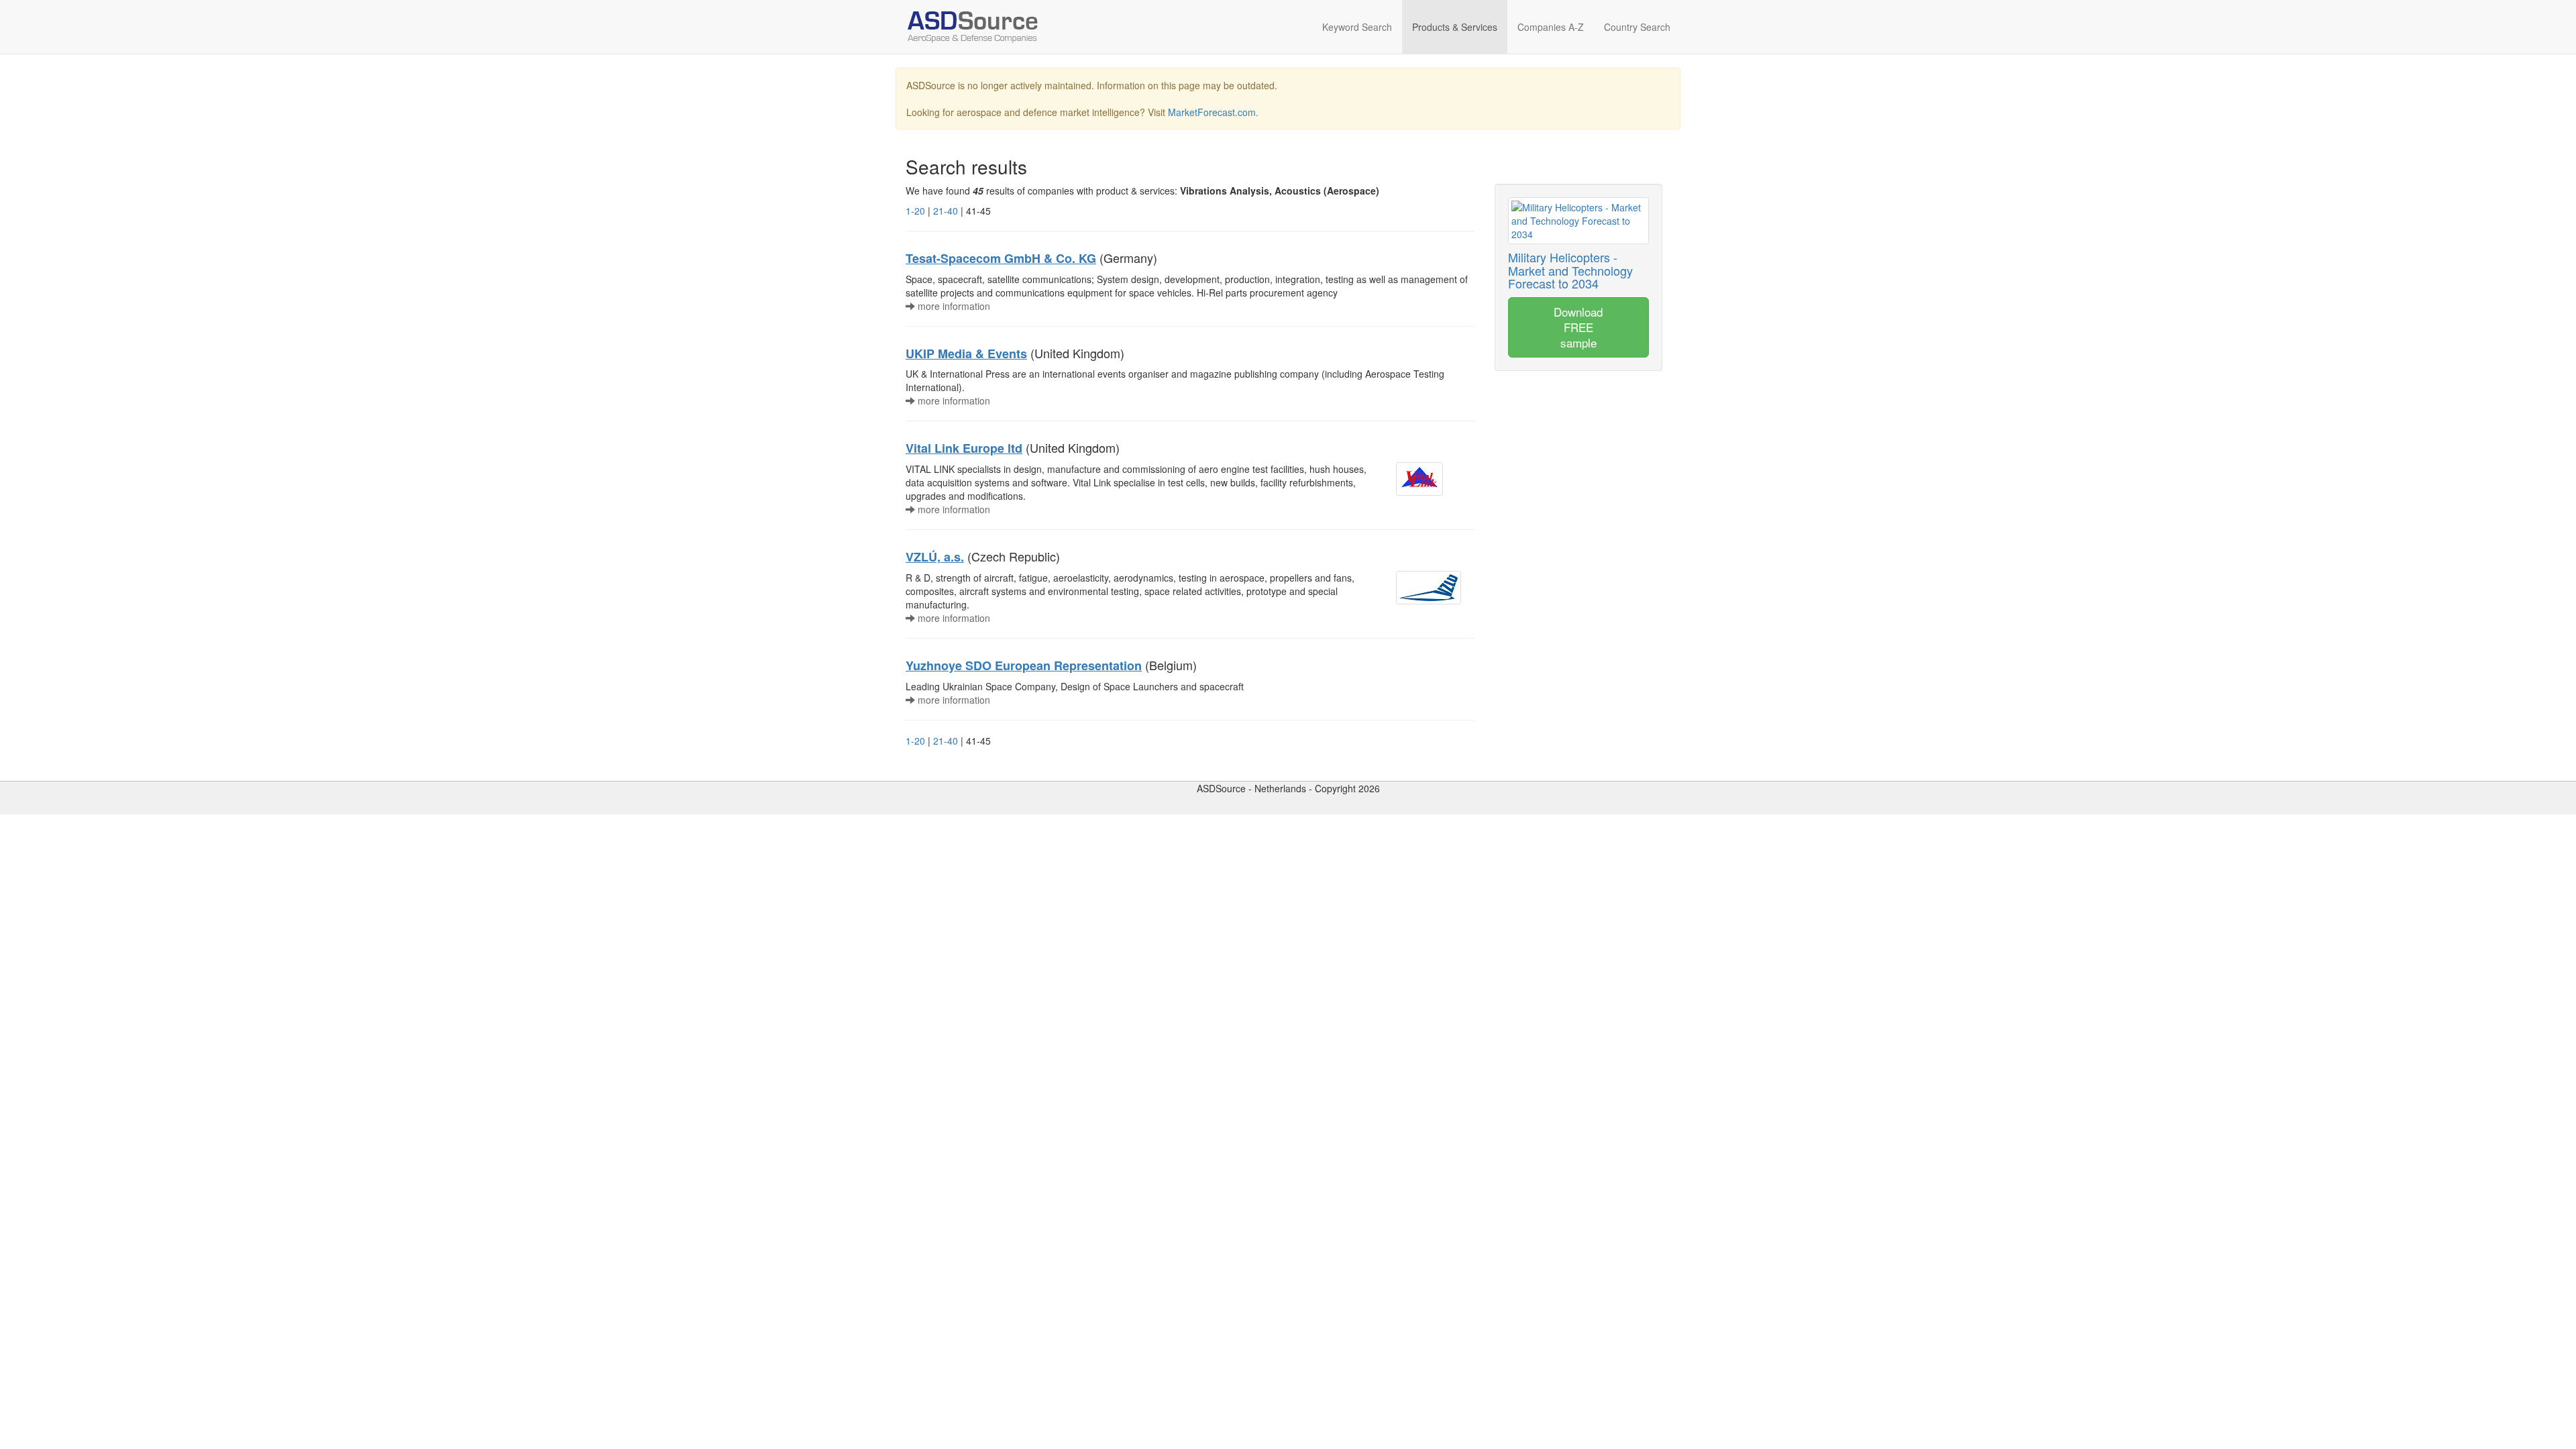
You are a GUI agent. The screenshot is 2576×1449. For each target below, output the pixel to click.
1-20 (915, 211)
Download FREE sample (1578, 327)
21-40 (946, 211)
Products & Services (1455, 27)
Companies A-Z (1551, 27)
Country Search (1637, 27)
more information (953, 306)
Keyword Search (1357, 27)
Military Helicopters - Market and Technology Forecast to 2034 (1570, 270)
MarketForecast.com (1212, 112)
